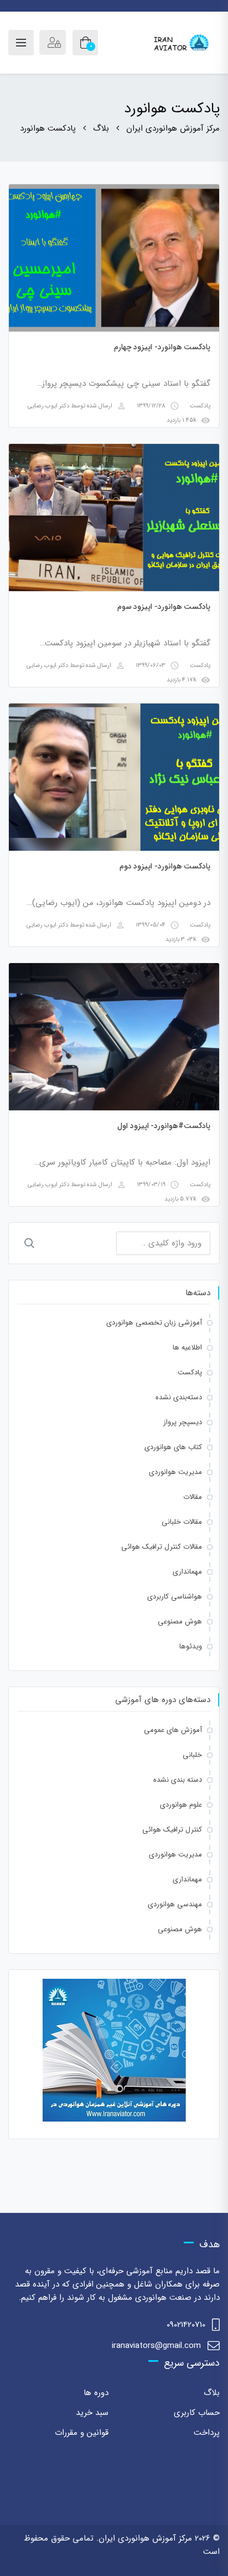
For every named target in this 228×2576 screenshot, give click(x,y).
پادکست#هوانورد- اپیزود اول (164, 1126)
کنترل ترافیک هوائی (172, 1830)
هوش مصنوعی (180, 1621)
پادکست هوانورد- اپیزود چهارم (162, 347)
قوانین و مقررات (82, 2433)
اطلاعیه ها (187, 1348)
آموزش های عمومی (173, 1730)
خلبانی (192, 1755)
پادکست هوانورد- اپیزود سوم (164, 607)
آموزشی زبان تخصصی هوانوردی (154, 1323)
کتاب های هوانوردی (173, 1447)
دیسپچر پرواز (183, 1422)
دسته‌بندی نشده (179, 1397)
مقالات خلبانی (182, 1522)
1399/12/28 (151, 406)
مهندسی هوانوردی (175, 1904)
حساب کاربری (197, 2413)
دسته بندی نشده (178, 1780)
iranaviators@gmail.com (156, 2346)
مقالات (193, 1497)
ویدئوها (191, 1646)
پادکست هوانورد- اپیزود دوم (165, 866)
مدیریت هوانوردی (175, 1472)
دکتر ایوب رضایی (48, 406)
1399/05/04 (151, 925)
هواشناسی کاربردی (175, 1597)
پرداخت (207, 2433)
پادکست (200, 406)
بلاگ (212, 2393)
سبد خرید (92, 2413)
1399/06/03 (151, 666)
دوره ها (96, 2393)
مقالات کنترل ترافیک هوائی (162, 1547)
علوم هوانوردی (181, 1805)
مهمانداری (187, 1572)
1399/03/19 (151, 1185)
